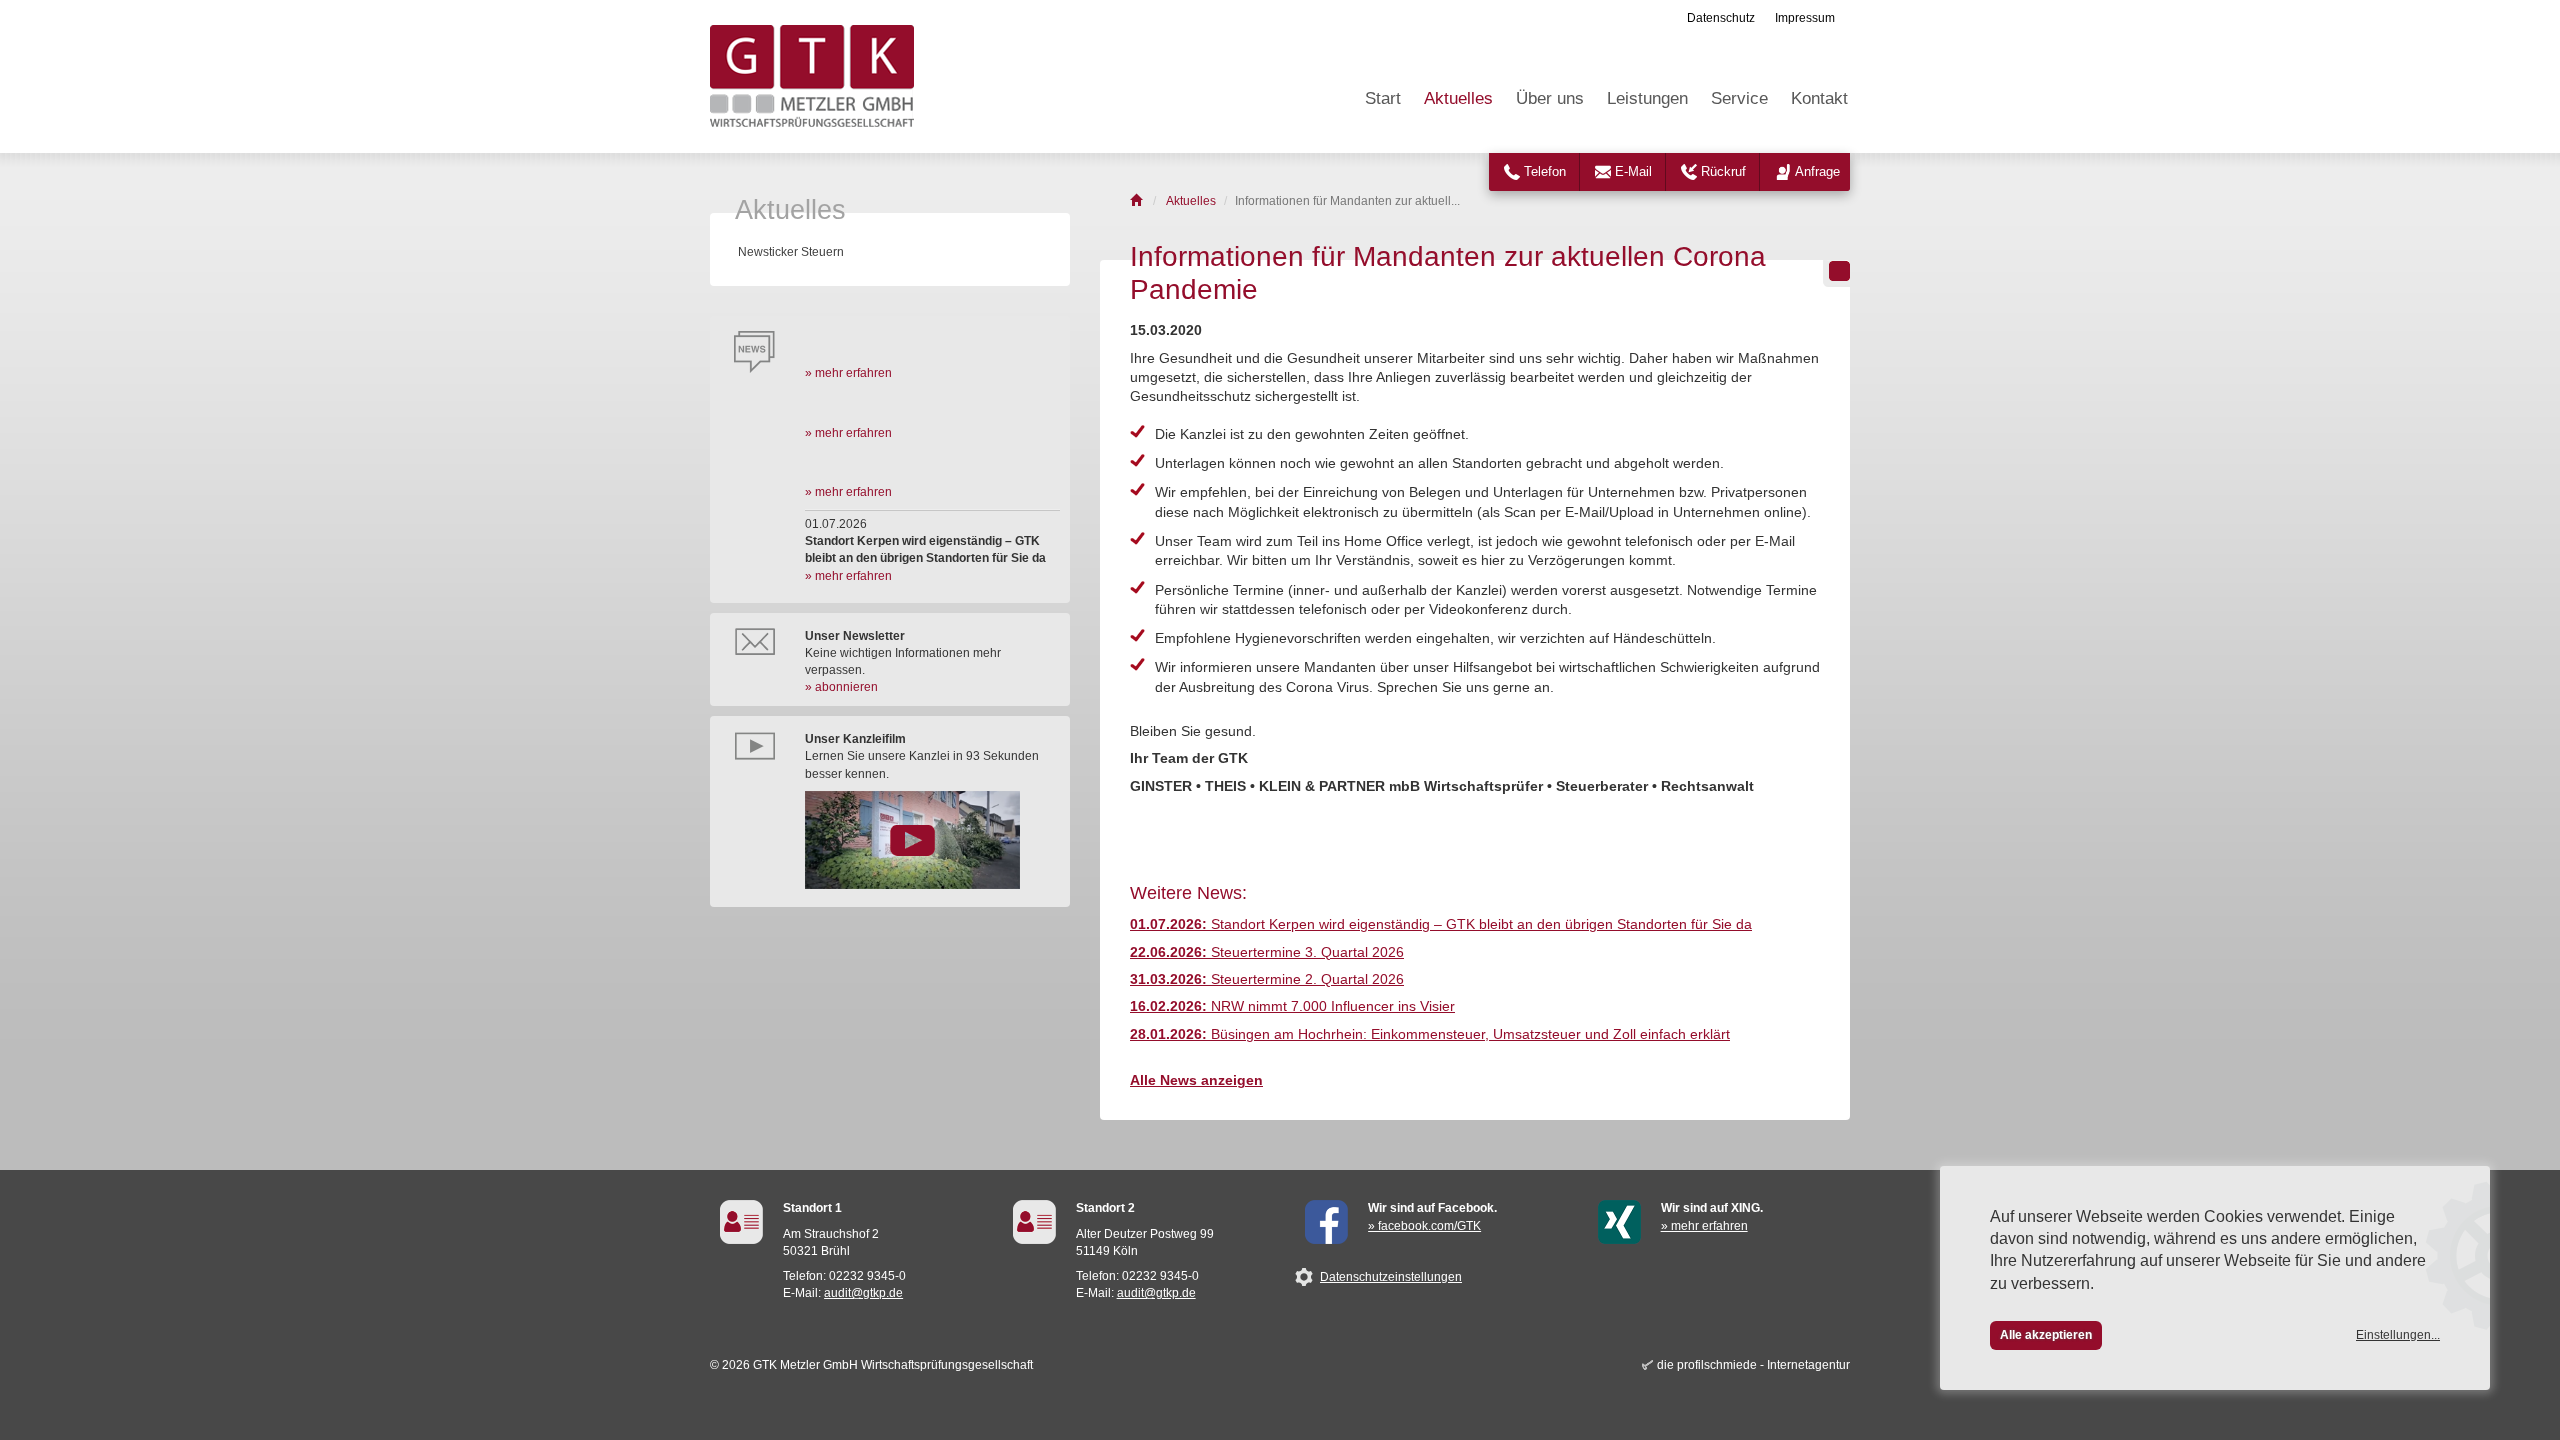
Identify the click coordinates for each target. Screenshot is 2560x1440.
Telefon (1545, 171)
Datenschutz (1721, 18)
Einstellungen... (2398, 1335)
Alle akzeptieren (2046, 1335)
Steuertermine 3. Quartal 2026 (1267, 952)
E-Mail (1633, 171)
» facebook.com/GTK (1424, 1226)
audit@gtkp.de (863, 1293)
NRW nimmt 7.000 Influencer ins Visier (1292, 1006)
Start (1383, 98)
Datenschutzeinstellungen (1391, 1277)
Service (1739, 98)
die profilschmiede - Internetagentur (1753, 1365)
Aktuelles (1458, 98)
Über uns (1550, 98)
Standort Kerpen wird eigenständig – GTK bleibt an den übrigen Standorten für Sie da (1441, 924)
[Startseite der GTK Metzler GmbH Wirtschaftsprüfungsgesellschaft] (1137, 201)
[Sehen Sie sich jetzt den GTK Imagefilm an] (932, 840)
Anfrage (1817, 171)
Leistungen (1647, 98)
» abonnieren (841, 687)
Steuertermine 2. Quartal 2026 (1267, 979)
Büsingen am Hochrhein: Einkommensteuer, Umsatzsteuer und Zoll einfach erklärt (1430, 1034)
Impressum (1805, 18)
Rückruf (1723, 171)
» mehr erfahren (848, 373)
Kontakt (1819, 98)
